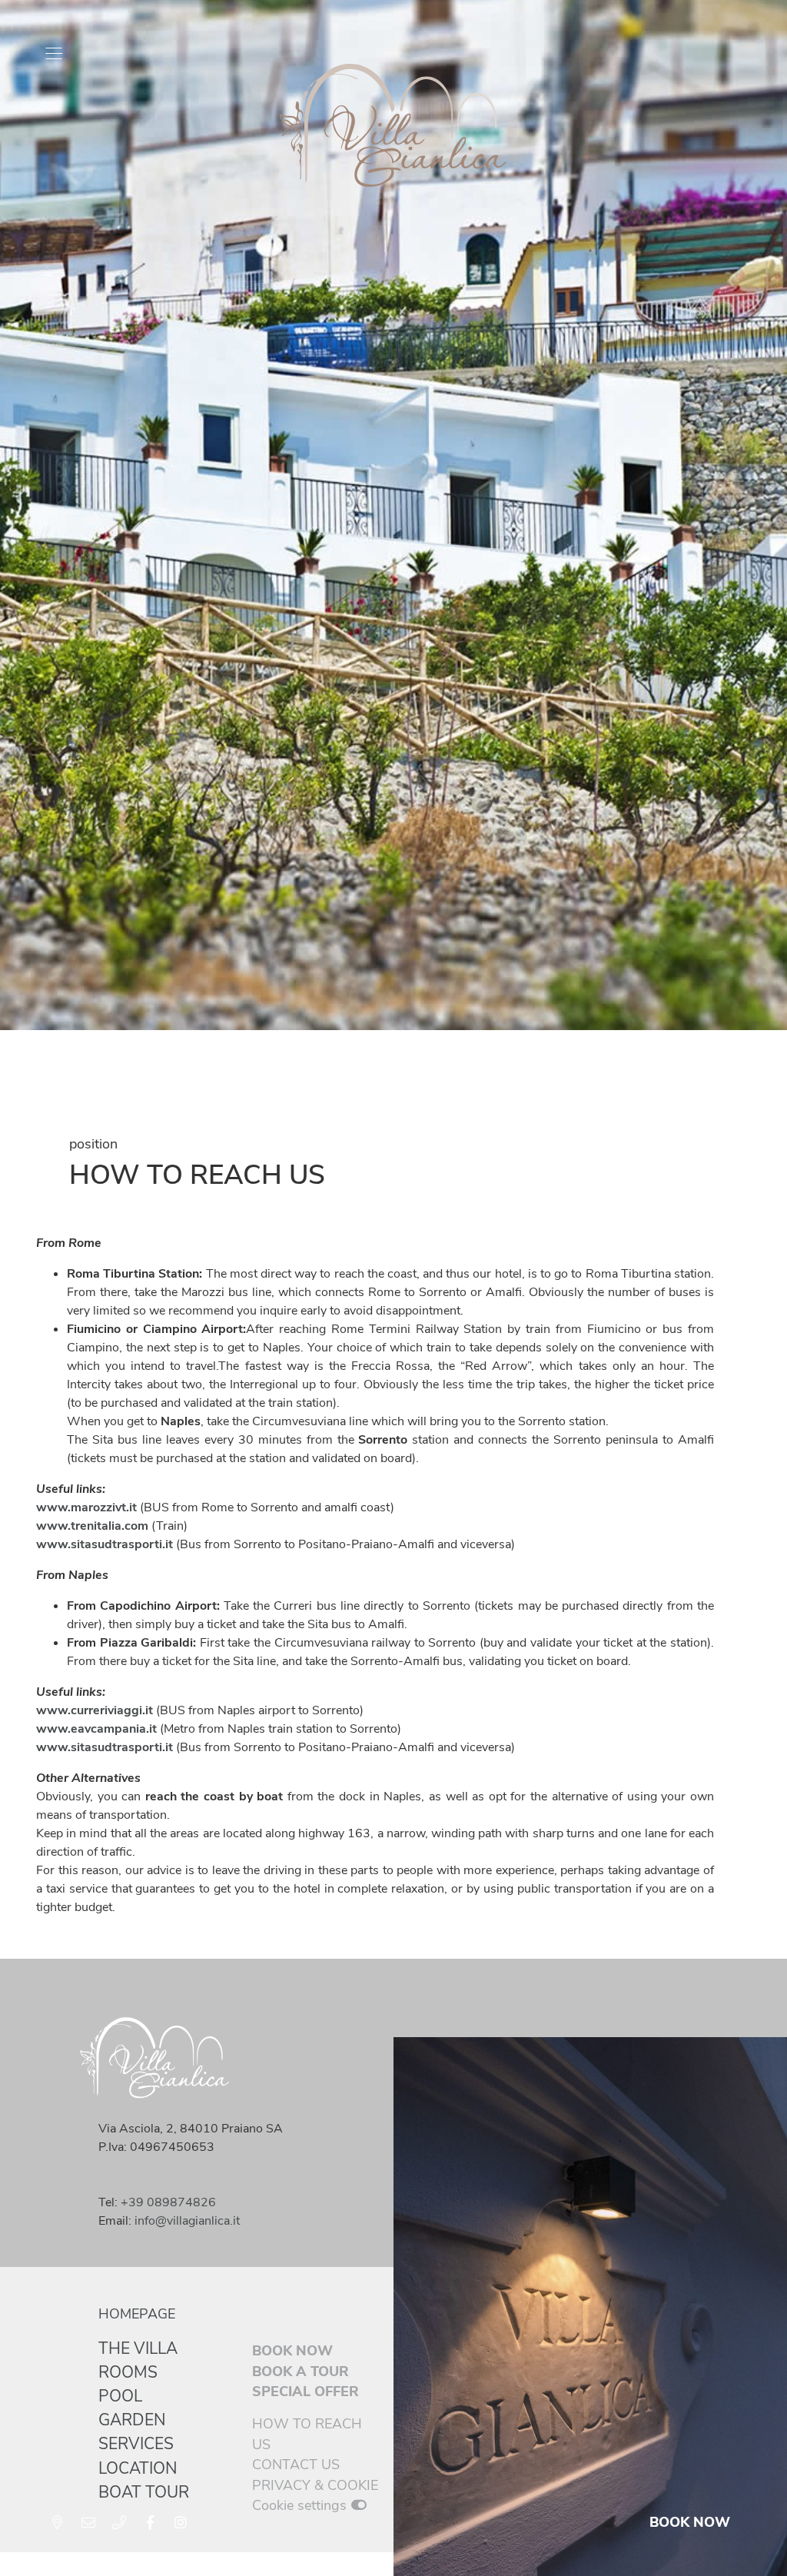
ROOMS (128, 2372)
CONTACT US (296, 2465)
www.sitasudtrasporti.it (105, 1747)
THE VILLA (138, 2348)
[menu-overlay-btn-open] (54, 54)
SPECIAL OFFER (306, 2392)
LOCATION (138, 2468)
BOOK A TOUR (301, 2372)
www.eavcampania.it (96, 1729)
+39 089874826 (168, 2202)
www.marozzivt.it (86, 1507)
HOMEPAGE (137, 2314)
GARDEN (132, 2420)
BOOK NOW (292, 2351)
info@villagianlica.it (187, 2221)
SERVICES (136, 2444)
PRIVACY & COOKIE (315, 2485)
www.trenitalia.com (92, 1526)
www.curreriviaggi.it (95, 1710)
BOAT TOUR (144, 2492)
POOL (120, 2396)
